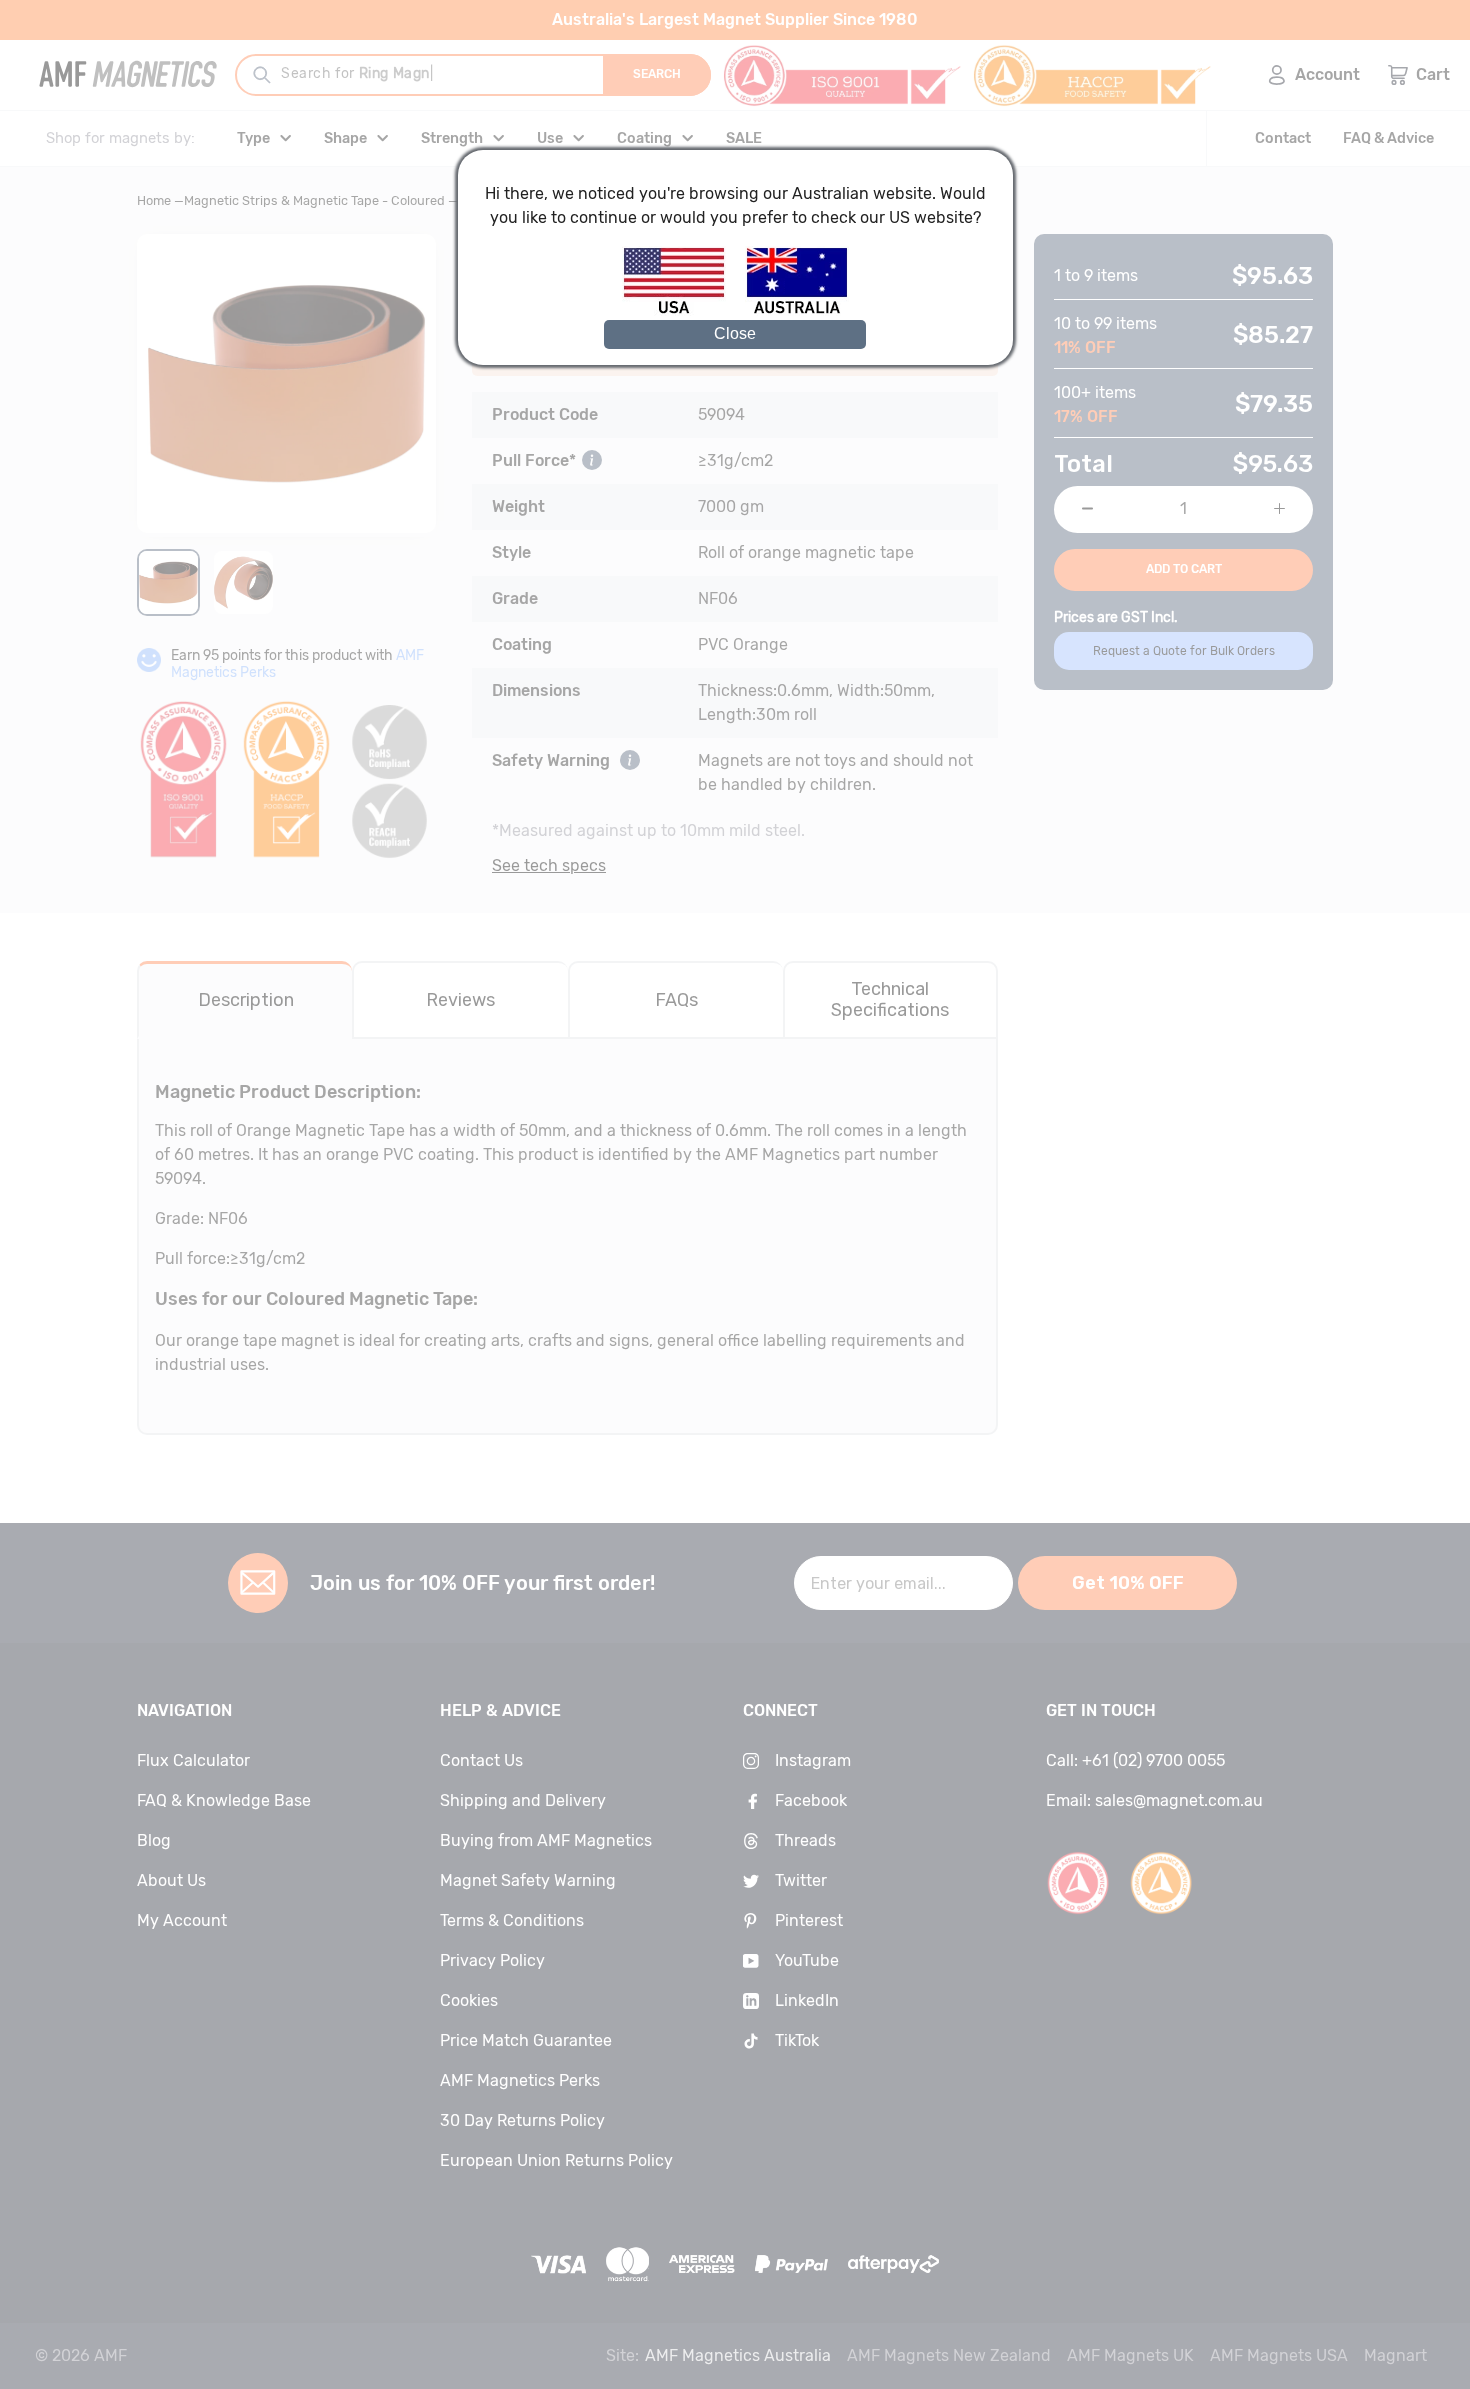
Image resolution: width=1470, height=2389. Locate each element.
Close (735, 333)
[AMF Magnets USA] (683, 310)
